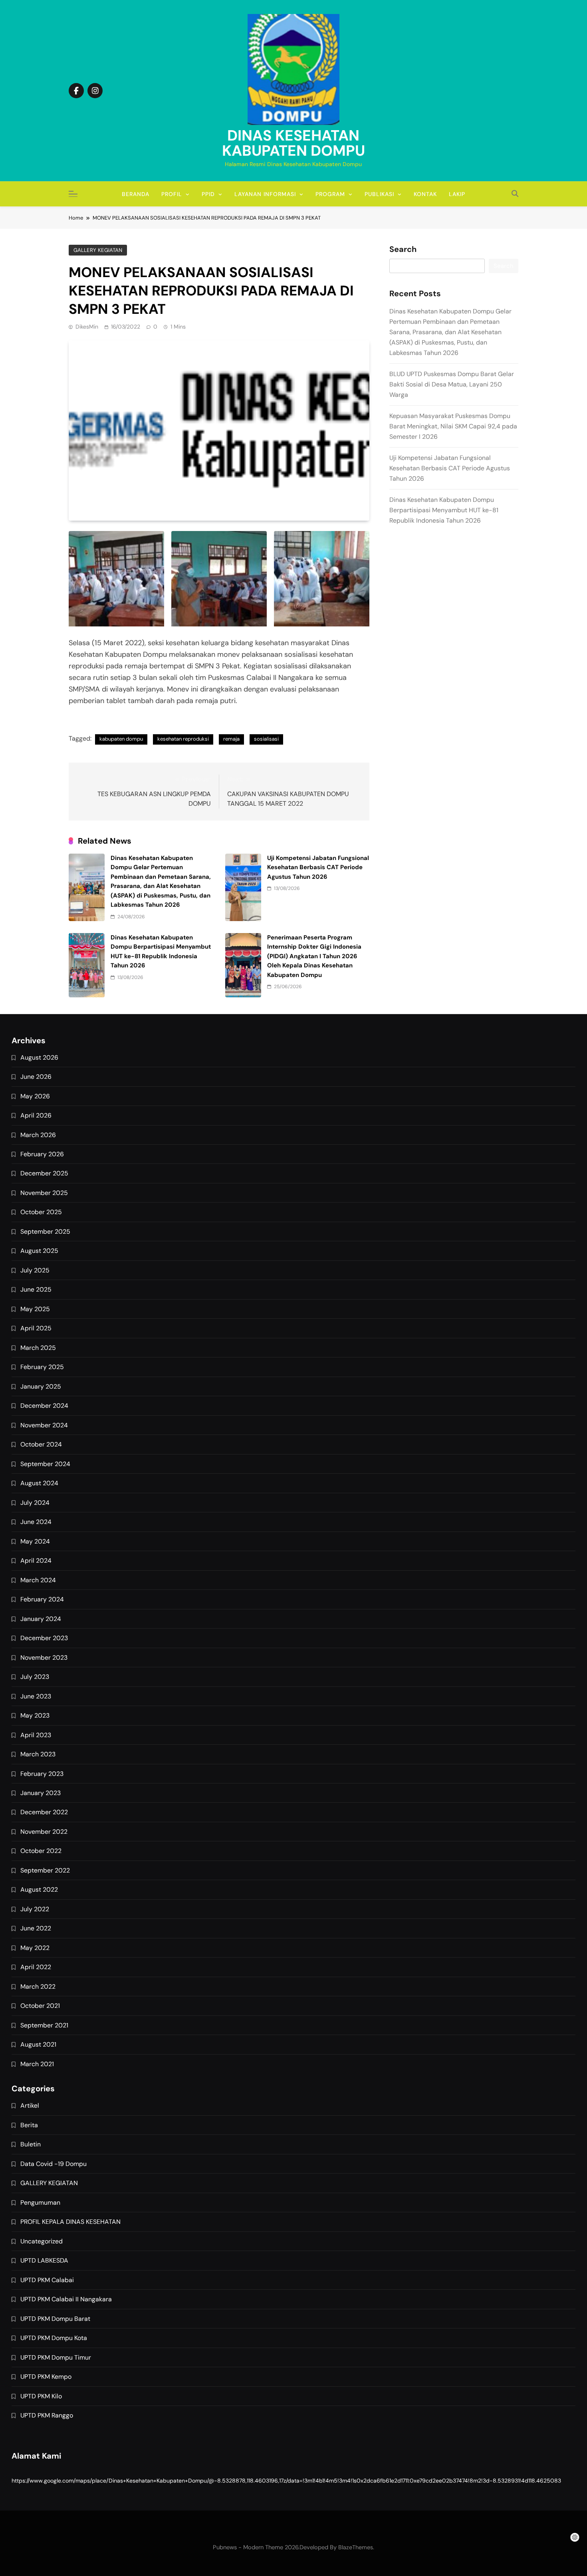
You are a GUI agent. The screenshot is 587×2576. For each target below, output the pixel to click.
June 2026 (36, 1077)
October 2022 (41, 1851)
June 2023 (36, 1696)
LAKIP (457, 194)
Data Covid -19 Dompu (54, 2164)
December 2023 (44, 1638)
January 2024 (41, 1619)
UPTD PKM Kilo (41, 2396)
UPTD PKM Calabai (47, 2280)
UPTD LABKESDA (44, 2260)
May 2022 (35, 1948)
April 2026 (36, 1115)
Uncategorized (42, 2241)
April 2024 (36, 1560)
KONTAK (425, 194)
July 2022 (35, 1909)
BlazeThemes (356, 2547)
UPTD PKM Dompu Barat (55, 2319)
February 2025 (42, 1367)
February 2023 (42, 1774)
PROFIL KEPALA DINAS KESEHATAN (70, 2222)
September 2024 (45, 1464)
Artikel (30, 2105)
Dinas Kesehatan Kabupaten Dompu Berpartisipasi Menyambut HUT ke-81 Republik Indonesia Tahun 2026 (444, 510)
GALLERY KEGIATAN (98, 250)
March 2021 (37, 2064)
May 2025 (35, 1309)
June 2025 (36, 1289)
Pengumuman (40, 2202)
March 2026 (38, 1135)
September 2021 (44, 2025)
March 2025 (38, 1348)
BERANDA (136, 194)
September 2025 (45, 1232)
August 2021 (38, 2044)
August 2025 (39, 1251)
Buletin (31, 2144)
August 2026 (39, 1057)
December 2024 (44, 1406)
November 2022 (44, 1832)
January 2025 (41, 1386)
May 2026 (35, 1096)
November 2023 (44, 1658)
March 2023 (38, 1754)
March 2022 (38, 1986)
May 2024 (35, 1541)
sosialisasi (266, 739)
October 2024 (41, 1444)
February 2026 (42, 1154)
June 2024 (36, 1522)
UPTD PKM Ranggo (47, 2415)
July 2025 (35, 1270)
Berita (29, 2125)
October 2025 (41, 1212)
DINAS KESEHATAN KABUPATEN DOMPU (293, 143)
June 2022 (36, 1928)
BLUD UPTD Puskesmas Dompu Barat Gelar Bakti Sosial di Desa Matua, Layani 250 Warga (452, 384)
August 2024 (39, 1483)
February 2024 (42, 1599)
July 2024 (35, 1503)
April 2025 (36, 1328)
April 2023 (36, 1735)
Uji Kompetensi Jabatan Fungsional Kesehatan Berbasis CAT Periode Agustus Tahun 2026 (318, 867)
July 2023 (35, 1677)
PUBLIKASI (379, 194)
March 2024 (38, 1580)
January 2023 (41, 1793)
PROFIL (172, 194)
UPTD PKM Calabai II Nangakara (66, 2299)
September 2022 (45, 1870)
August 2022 (39, 1889)
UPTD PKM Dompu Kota (54, 2338)
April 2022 (36, 1967)
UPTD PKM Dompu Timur (56, 2357)
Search (403, 250)
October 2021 (40, 2006)
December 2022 (44, 1812)
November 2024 (44, 1425)
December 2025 (44, 1173)
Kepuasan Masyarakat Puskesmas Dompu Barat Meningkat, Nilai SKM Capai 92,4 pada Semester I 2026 (453, 426)
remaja (231, 739)
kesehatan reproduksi (183, 739)
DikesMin (87, 327)
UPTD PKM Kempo (46, 2377)
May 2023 (35, 1715)
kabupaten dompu (121, 739)
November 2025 (44, 1193)
